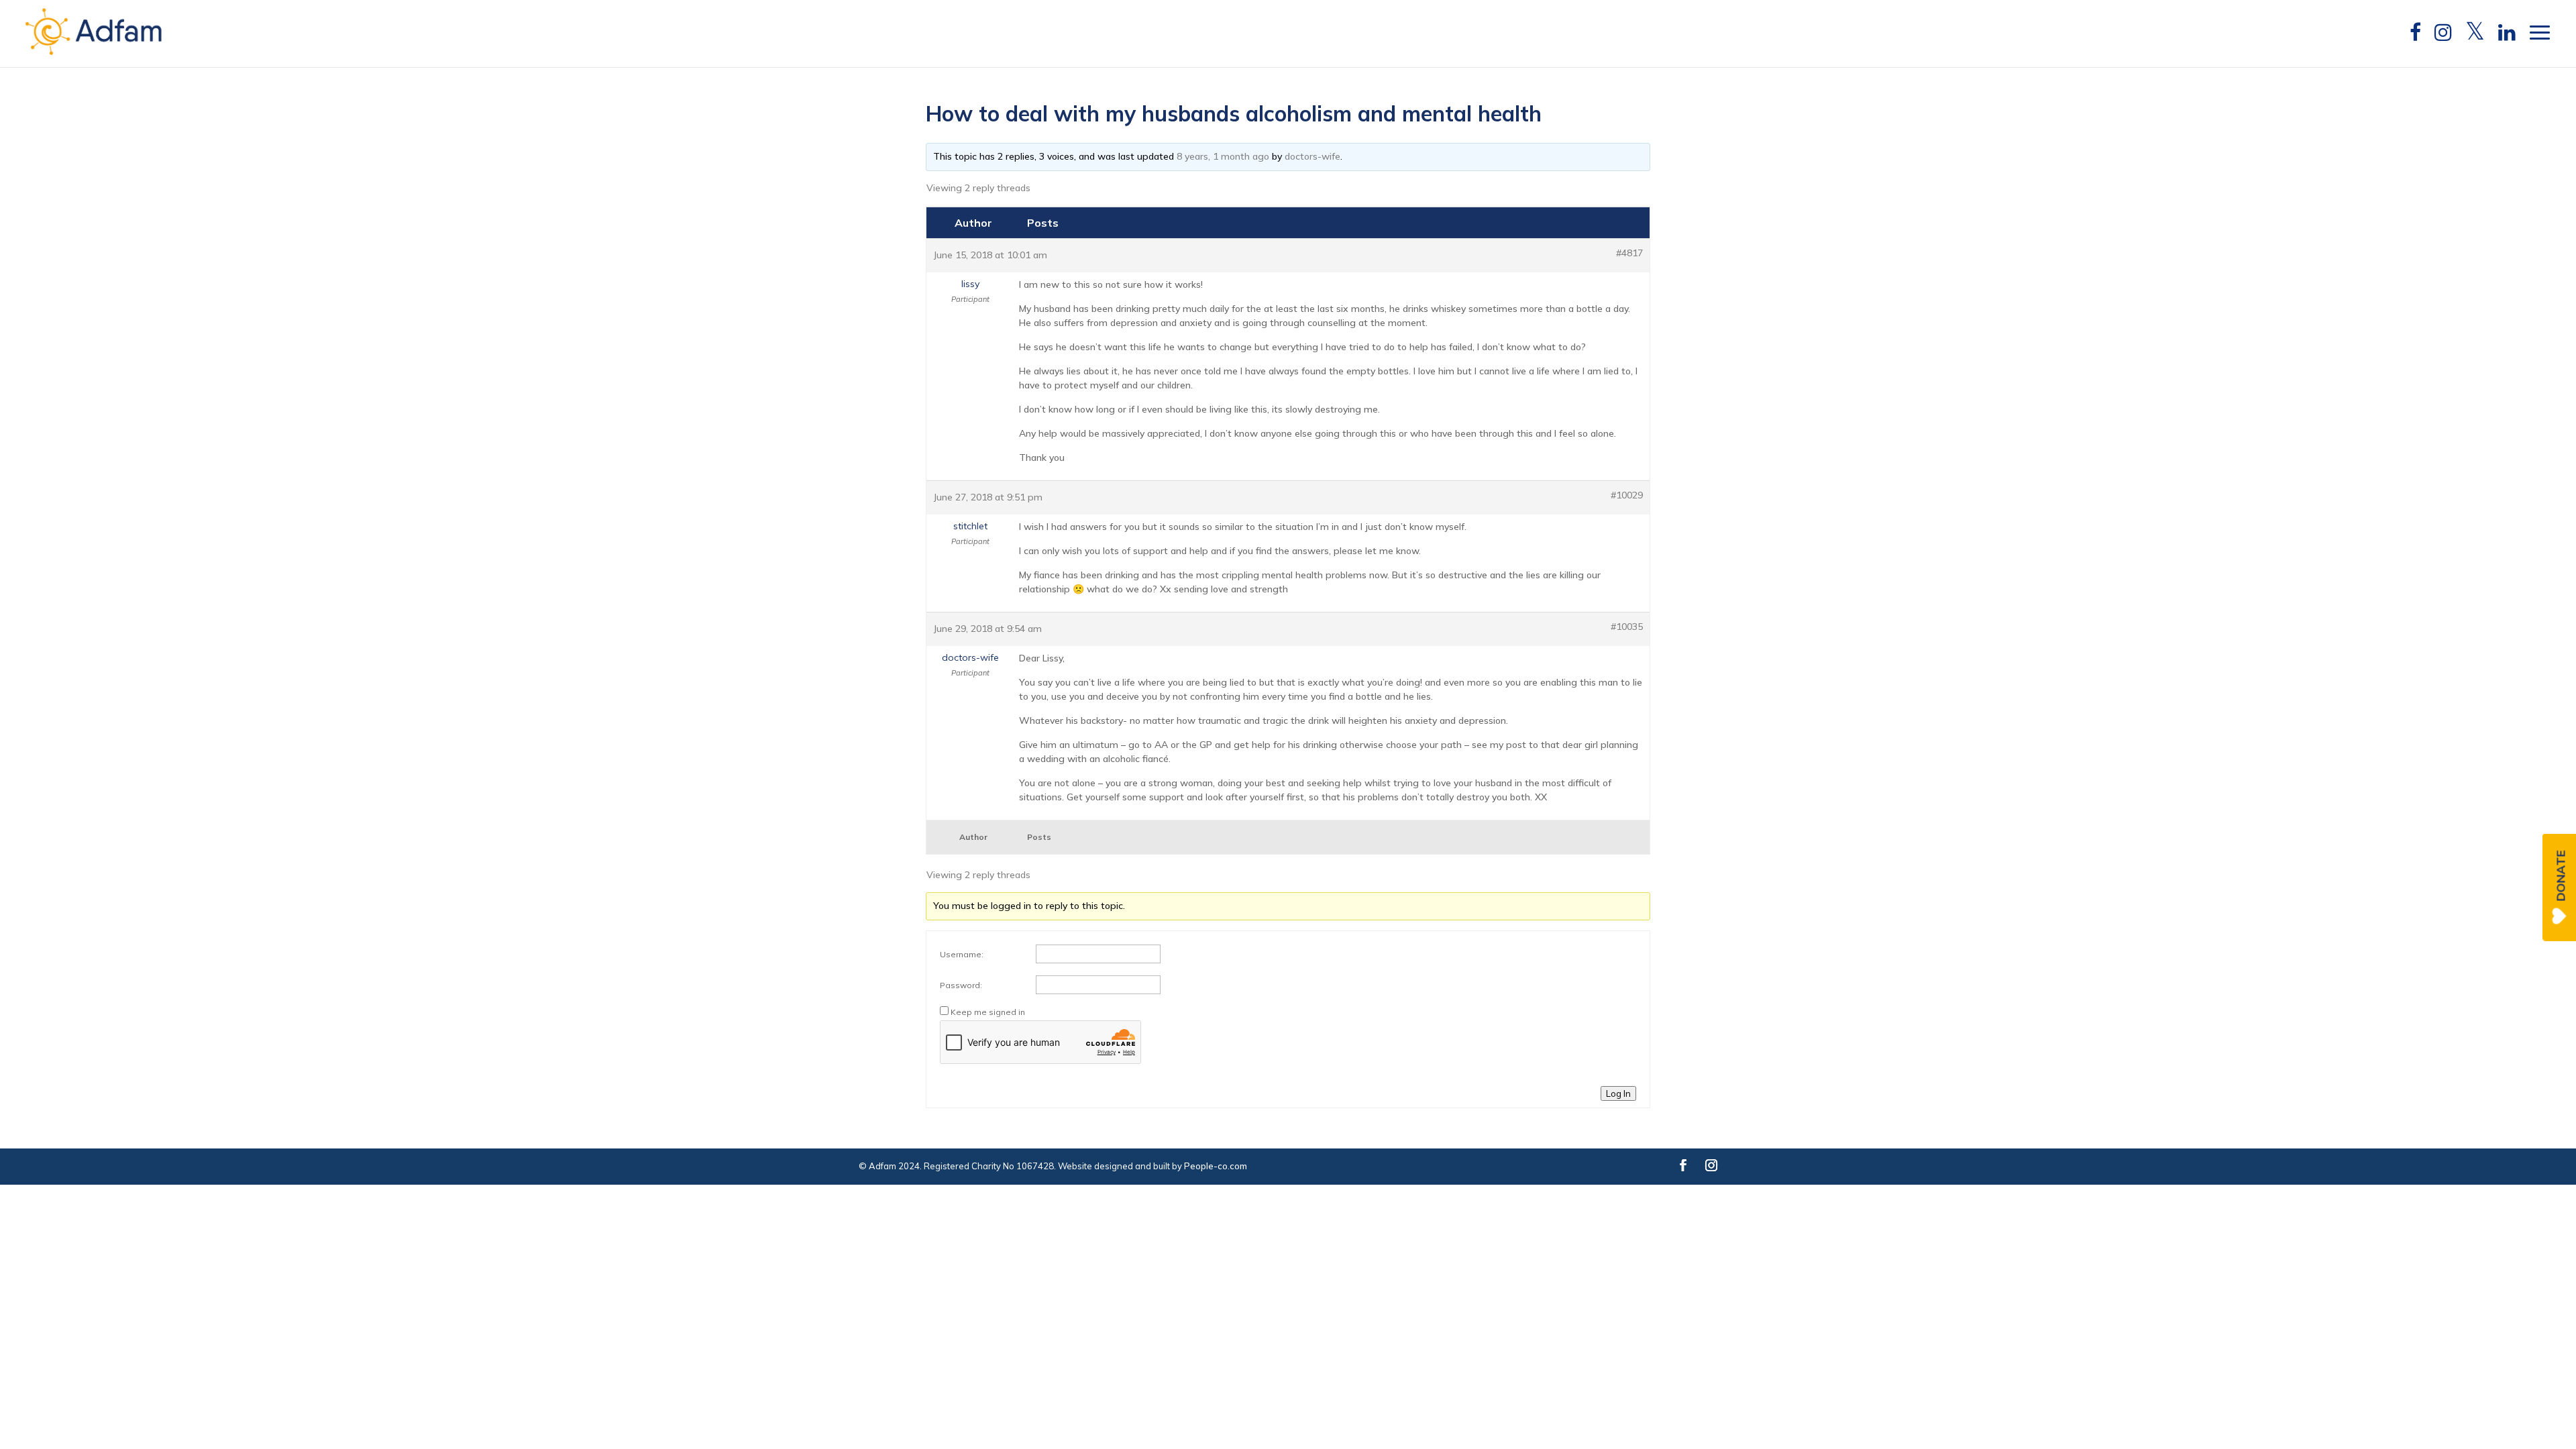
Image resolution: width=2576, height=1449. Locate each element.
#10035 (1627, 627)
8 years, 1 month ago (1223, 156)
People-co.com (1216, 1166)
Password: (961, 985)
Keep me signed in (988, 1012)
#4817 (1629, 253)
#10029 (1627, 495)
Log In (1618, 1093)
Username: (962, 954)
